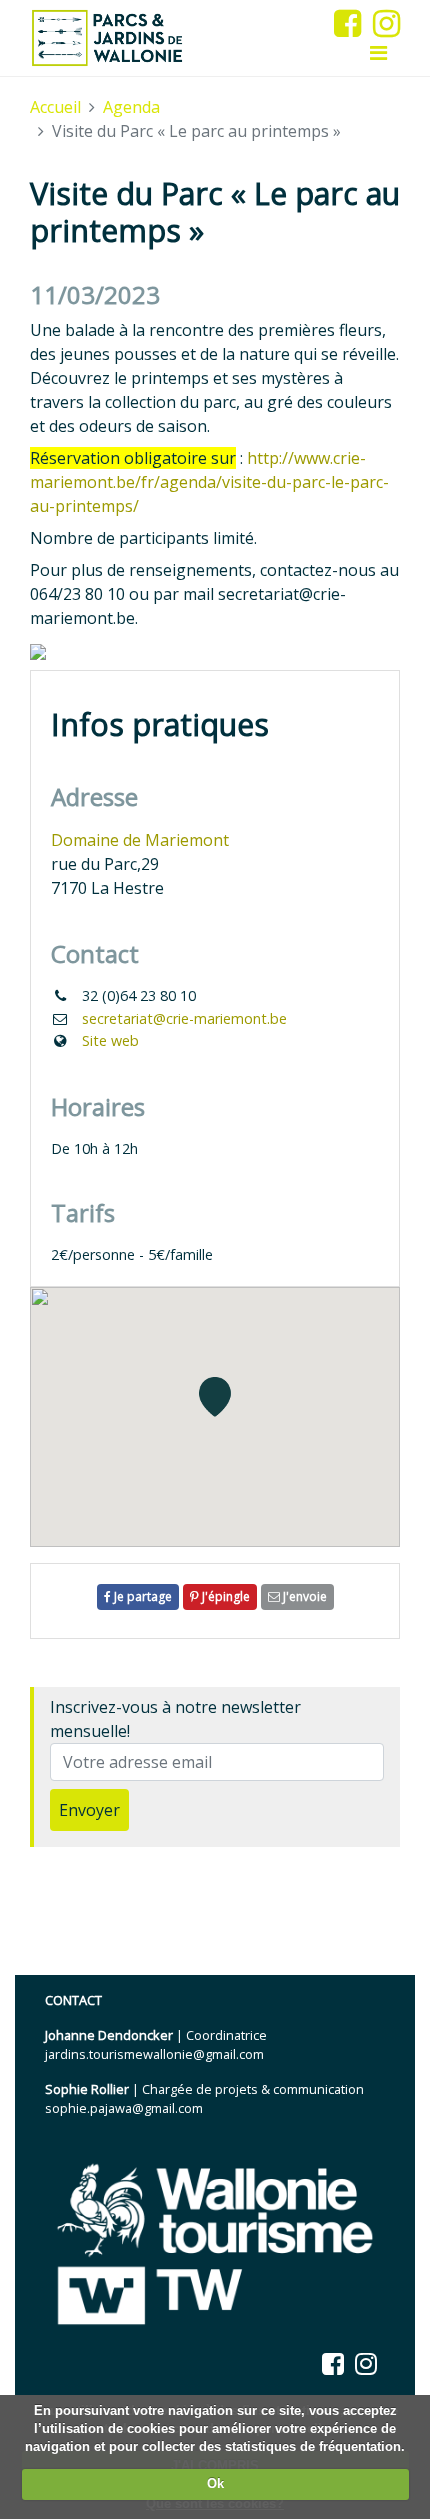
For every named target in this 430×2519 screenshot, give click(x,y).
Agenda (131, 107)
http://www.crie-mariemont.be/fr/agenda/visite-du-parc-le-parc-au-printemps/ (209, 482)
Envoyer (89, 1810)
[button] (215, 1397)
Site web (110, 1040)
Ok (215, 2483)
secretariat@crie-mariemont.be (184, 1018)
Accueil (55, 107)
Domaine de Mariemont (140, 840)
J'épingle (224, 1596)
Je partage (141, 1596)
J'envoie (303, 1596)
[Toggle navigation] (378, 53)
